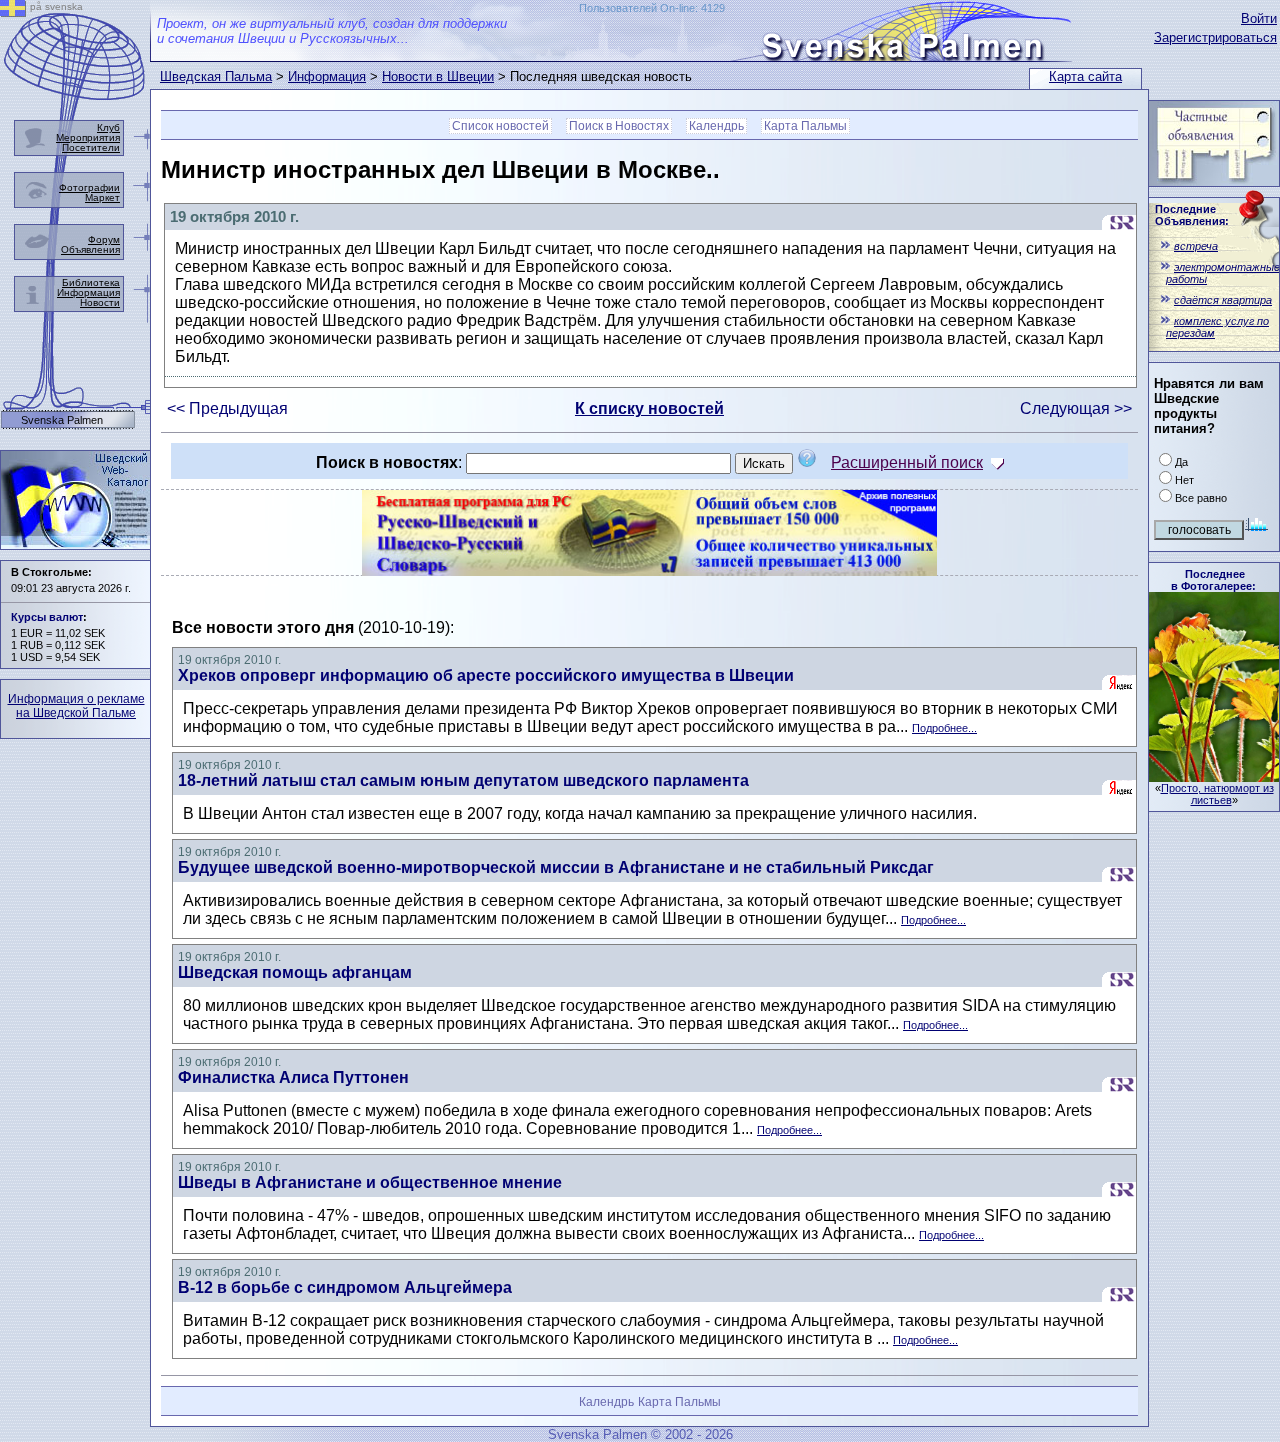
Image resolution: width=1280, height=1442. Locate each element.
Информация (327, 76)
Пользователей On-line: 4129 (652, 8)
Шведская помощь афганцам (295, 972)
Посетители (91, 147)
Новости (100, 302)
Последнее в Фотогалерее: (1213, 580)
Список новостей (500, 126)
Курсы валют (47, 617)
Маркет (102, 197)
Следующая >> (1076, 408)
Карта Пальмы (805, 126)
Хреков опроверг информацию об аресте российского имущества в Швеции (486, 675)
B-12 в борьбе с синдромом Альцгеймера (345, 1287)
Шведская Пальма (216, 76)
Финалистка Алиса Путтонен (293, 1077)
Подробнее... (944, 728)
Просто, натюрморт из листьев (1217, 794)
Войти (1259, 18)
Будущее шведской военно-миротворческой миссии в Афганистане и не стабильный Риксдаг (556, 867)
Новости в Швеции (438, 76)
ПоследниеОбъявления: (1192, 215)
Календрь (716, 126)
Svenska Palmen (62, 420)
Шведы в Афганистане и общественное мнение (370, 1182)
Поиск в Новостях (619, 126)
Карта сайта (1085, 76)
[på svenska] (13, 11)
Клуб (108, 127)
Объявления (90, 249)
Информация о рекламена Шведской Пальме (76, 706)
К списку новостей (649, 408)
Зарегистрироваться (1215, 37)
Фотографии (89, 187)
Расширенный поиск (907, 462)
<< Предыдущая (227, 408)
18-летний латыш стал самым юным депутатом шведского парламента (463, 780)
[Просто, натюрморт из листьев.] (1214, 776)
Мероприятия (88, 137)
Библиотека (91, 282)
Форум (104, 239)
